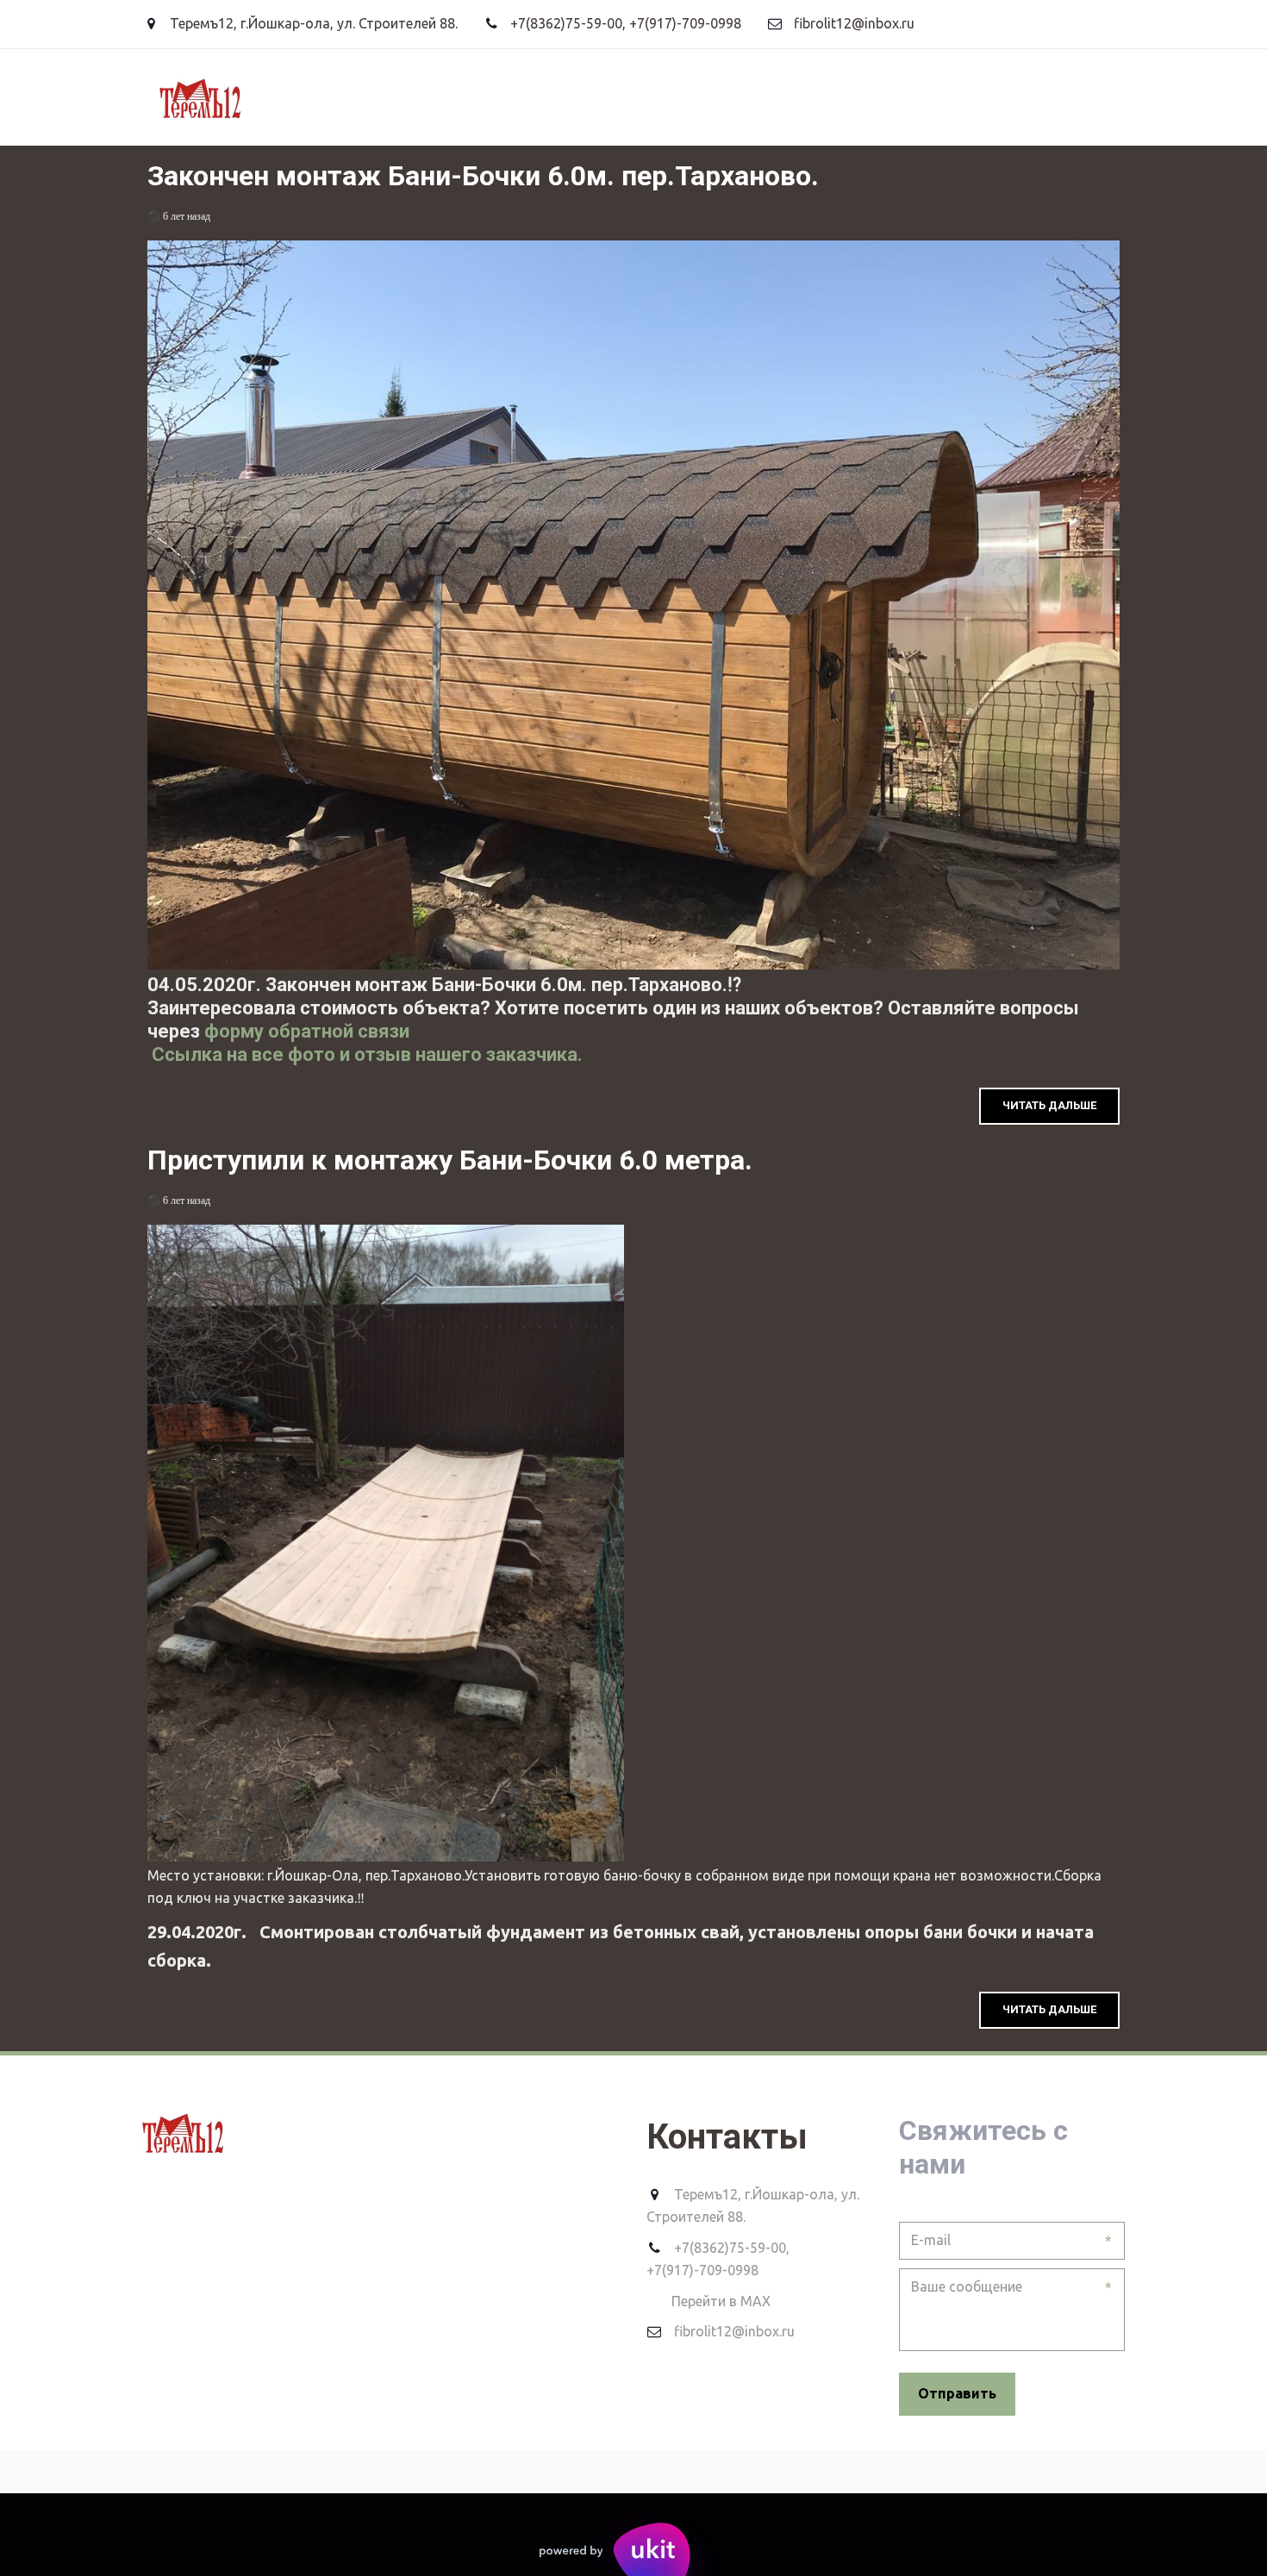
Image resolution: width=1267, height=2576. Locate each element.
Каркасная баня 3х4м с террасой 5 (699, 97)
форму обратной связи (305, 1031)
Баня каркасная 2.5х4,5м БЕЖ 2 (432, 97)
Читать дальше (1049, 1105)
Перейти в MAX (721, 2301)
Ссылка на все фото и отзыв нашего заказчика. (365, 1054)
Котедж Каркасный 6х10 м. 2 (960, 97)
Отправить (957, 2393)
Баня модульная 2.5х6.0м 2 (194, 97)
